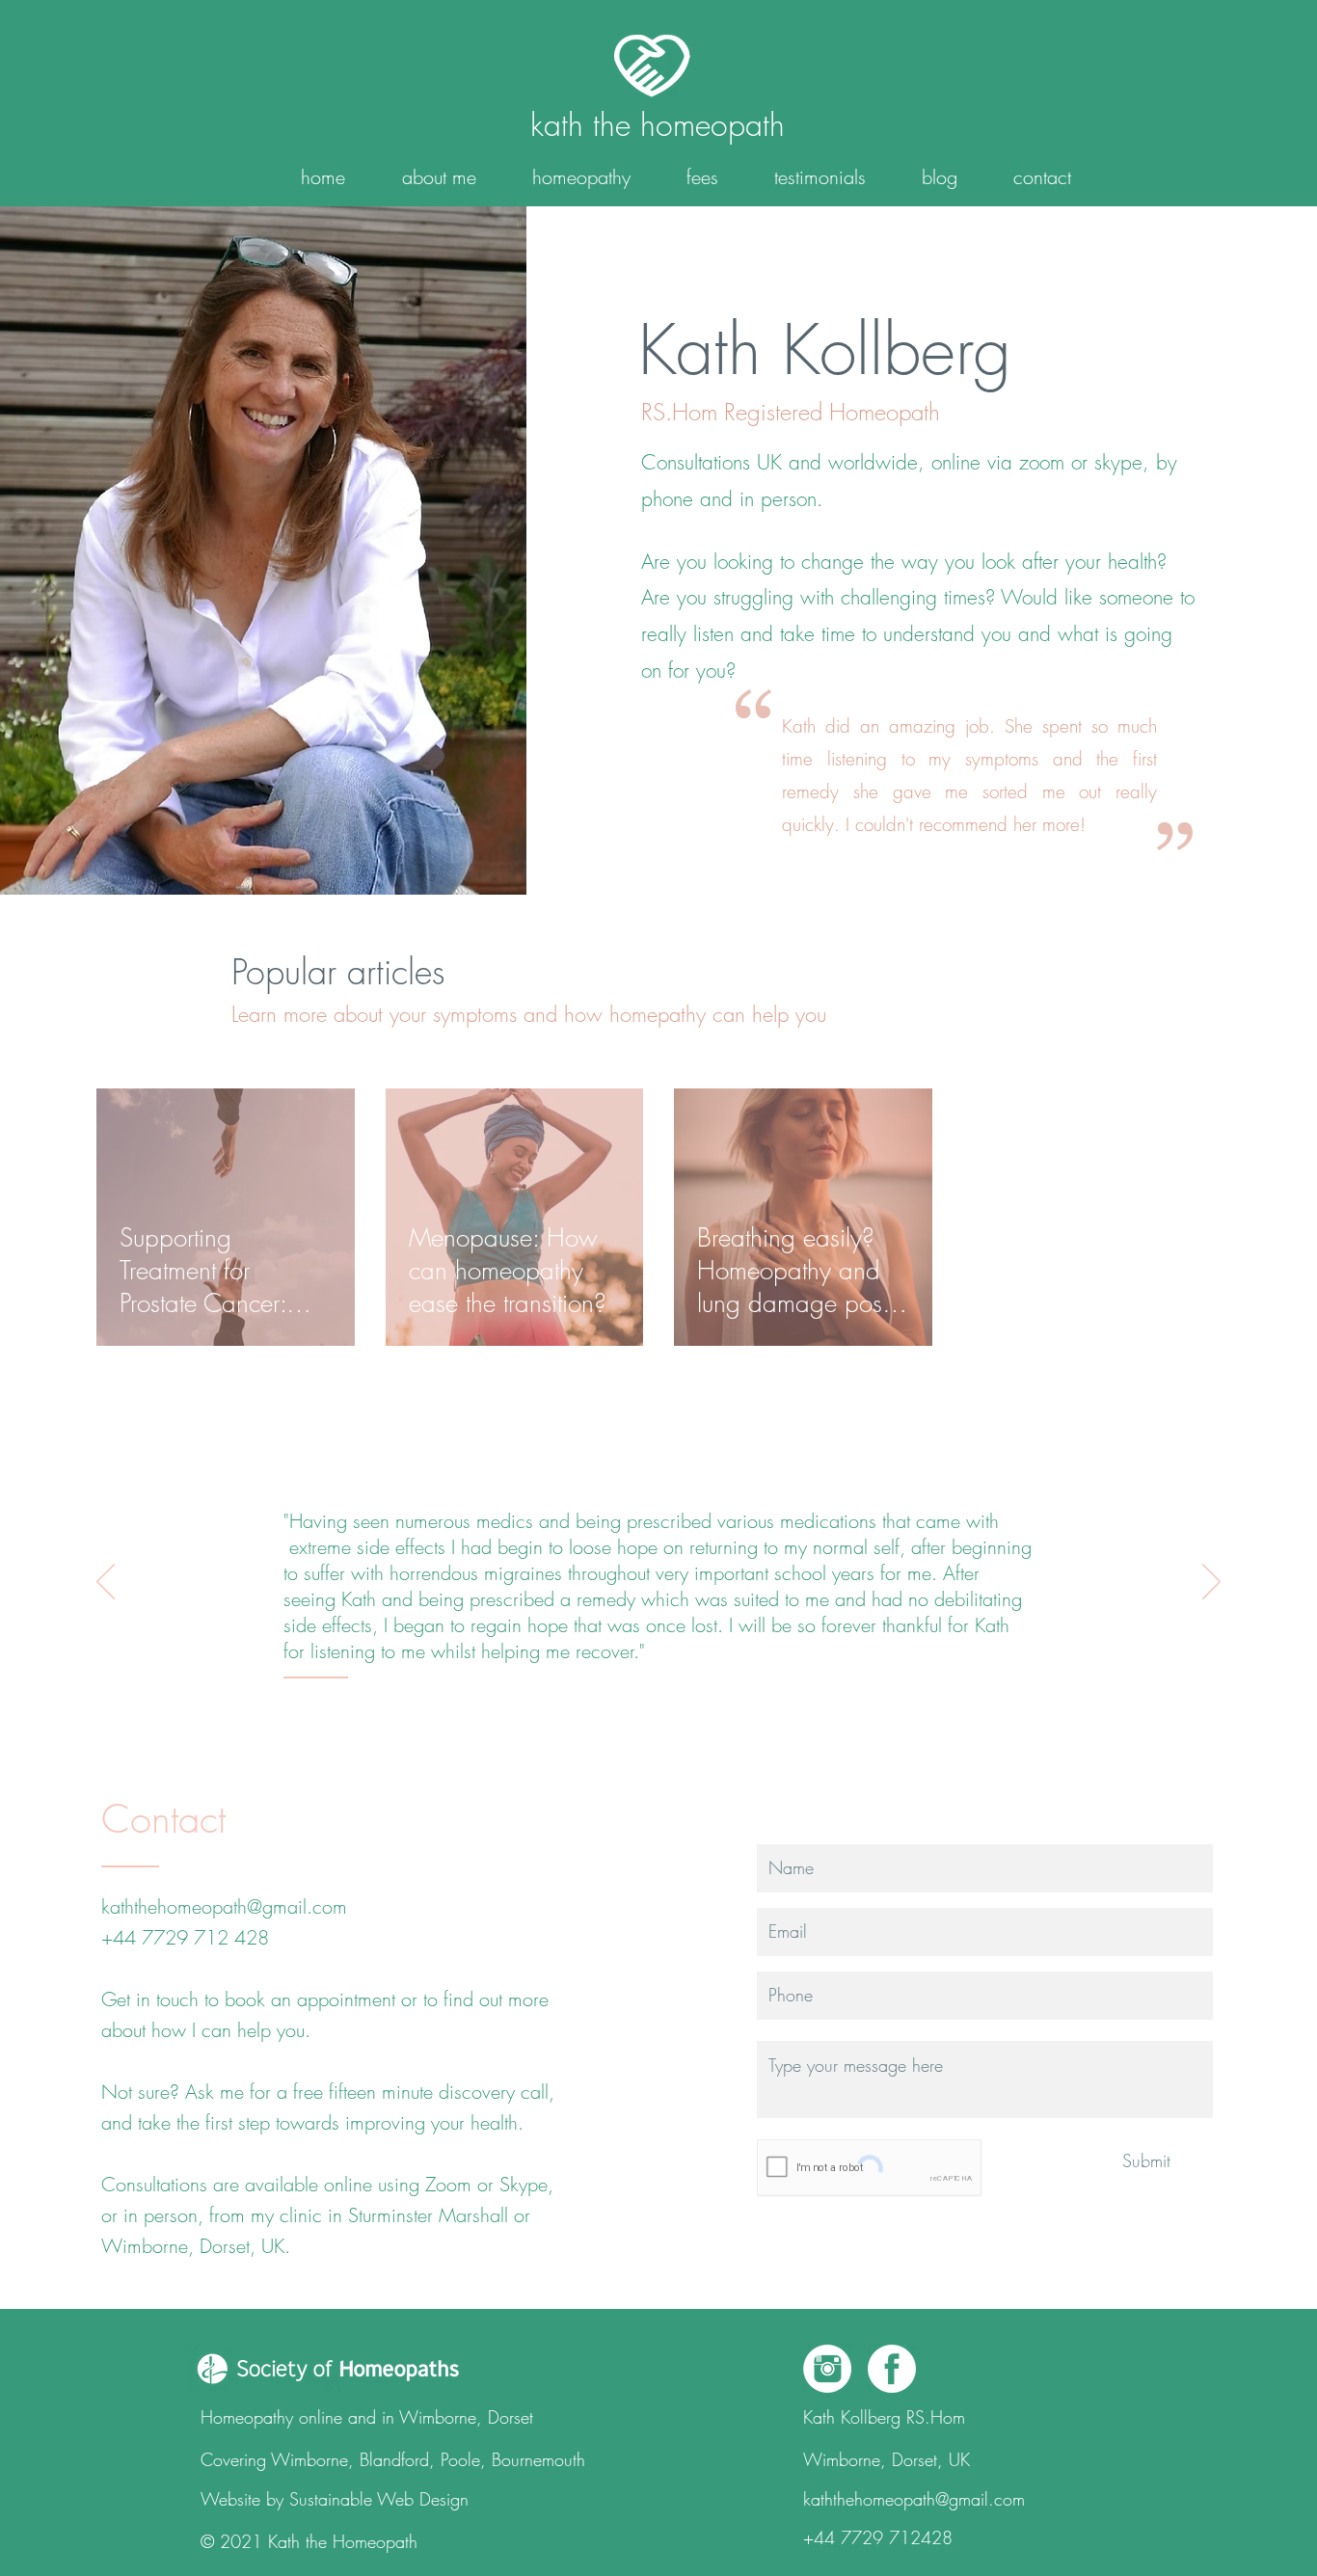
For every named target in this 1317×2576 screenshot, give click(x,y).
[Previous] (106, 1583)
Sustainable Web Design (379, 2499)
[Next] (1211, 1583)
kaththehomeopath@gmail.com (224, 1906)
